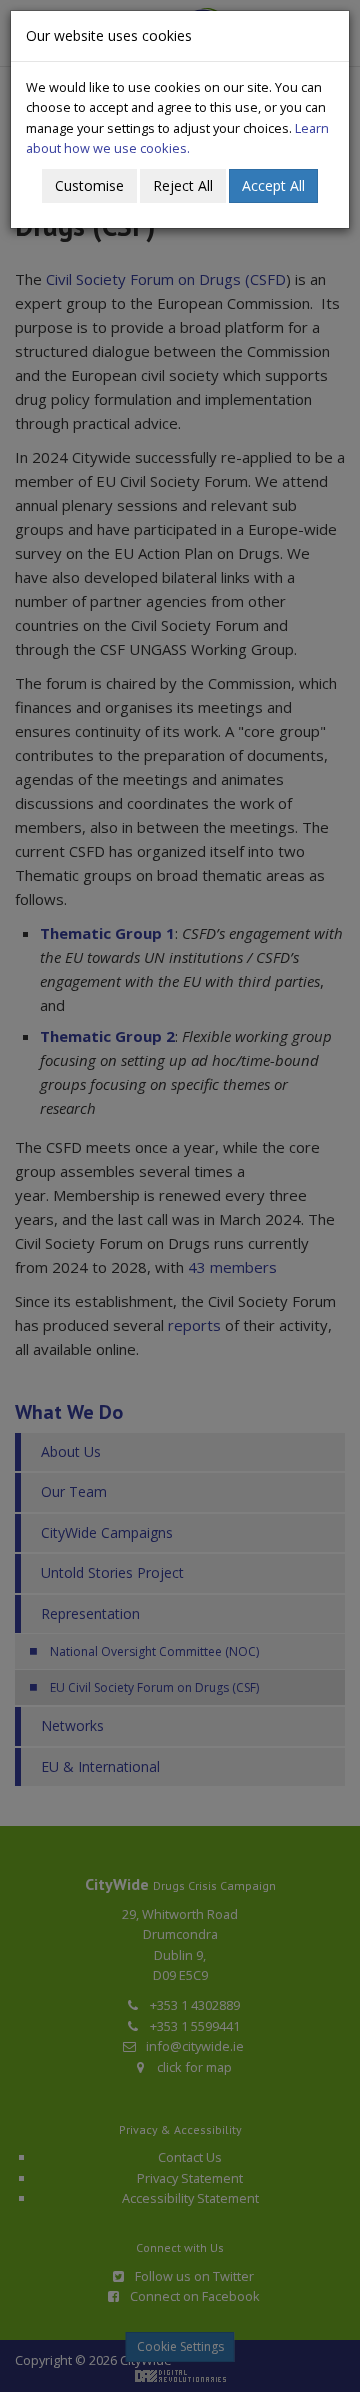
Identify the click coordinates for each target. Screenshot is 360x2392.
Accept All (273, 185)
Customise (89, 185)
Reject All (183, 185)
